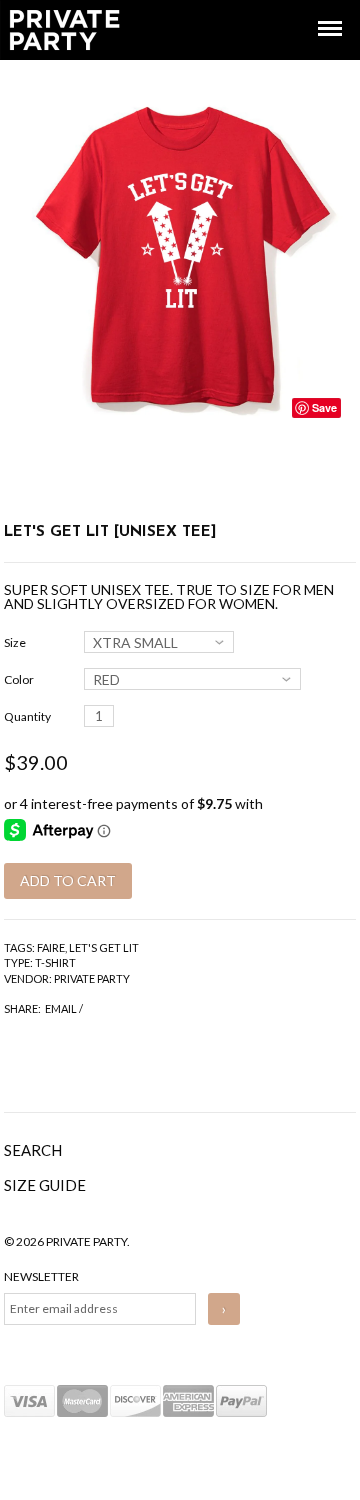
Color (19, 679)
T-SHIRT (55, 962)
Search (33, 1150)
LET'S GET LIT (104, 947)
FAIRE (51, 947)
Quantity (27, 716)
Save (324, 407)
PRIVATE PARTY (92, 978)
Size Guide (45, 1185)
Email (61, 1008)
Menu (316, 10)
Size (15, 642)
